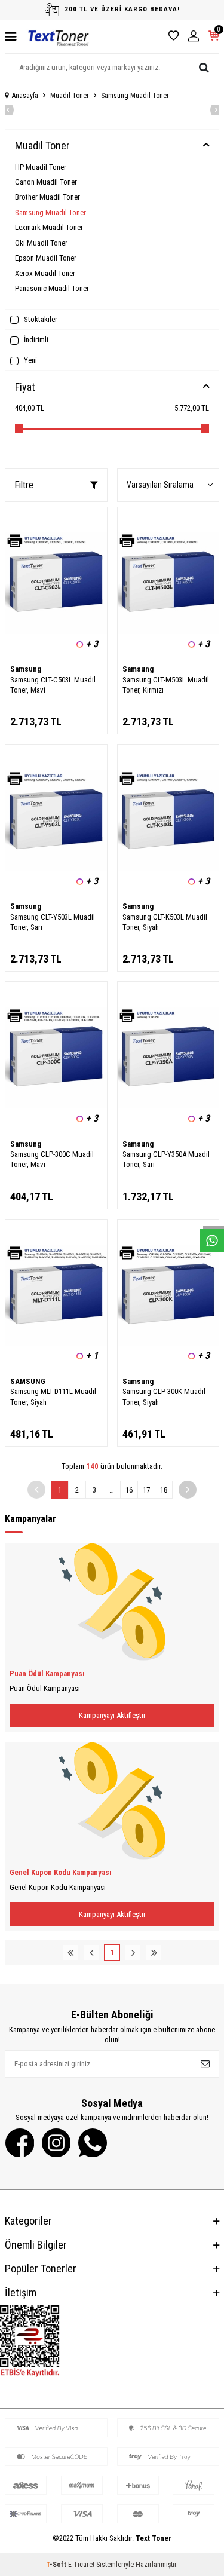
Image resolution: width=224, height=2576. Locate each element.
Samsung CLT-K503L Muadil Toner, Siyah (165, 922)
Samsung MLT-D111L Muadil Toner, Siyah (53, 1396)
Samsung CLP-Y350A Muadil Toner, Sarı (166, 1159)
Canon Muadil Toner (46, 182)
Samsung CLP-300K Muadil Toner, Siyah (164, 1396)
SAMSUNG (28, 1381)
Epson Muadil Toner (46, 258)
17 (146, 1490)
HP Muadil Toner (41, 167)
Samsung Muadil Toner (50, 212)
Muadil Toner (70, 96)
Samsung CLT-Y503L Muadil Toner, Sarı (53, 922)
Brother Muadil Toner (47, 197)
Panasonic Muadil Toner (52, 288)
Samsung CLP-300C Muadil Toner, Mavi (52, 1159)
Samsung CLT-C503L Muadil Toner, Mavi (53, 685)
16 (129, 1490)
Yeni (30, 360)
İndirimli (35, 340)
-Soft (57, 2565)
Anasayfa (25, 96)
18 (164, 1490)
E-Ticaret (81, 2565)
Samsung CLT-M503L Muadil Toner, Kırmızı (166, 685)
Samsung (26, 669)
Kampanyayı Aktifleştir (112, 1715)
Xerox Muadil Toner (45, 273)
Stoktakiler (40, 319)
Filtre (24, 485)
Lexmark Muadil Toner (49, 227)
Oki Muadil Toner (41, 243)
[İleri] (188, 1490)
